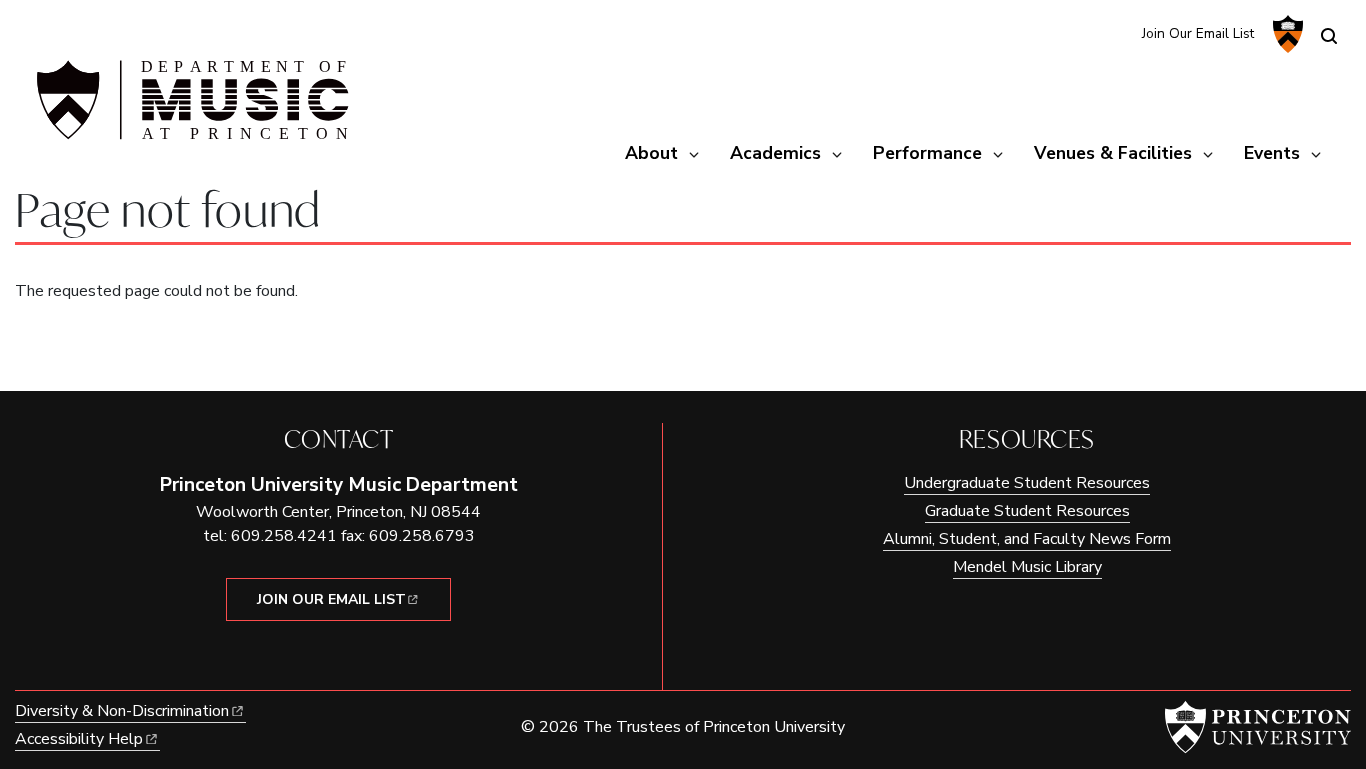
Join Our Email (331, 599)
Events (1272, 153)
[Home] (190, 108)
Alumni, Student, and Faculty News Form (1027, 539)
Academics (775, 153)
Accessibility (79, 739)
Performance (927, 153)
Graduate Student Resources (1027, 511)
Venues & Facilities (1113, 153)
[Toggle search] (1329, 36)
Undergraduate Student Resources (1027, 483)
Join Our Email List (1198, 33)
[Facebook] (1113, 32)
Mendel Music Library (1027, 567)
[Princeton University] (1285, 34)
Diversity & (122, 711)
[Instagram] (1080, 32)
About (651, 153)
